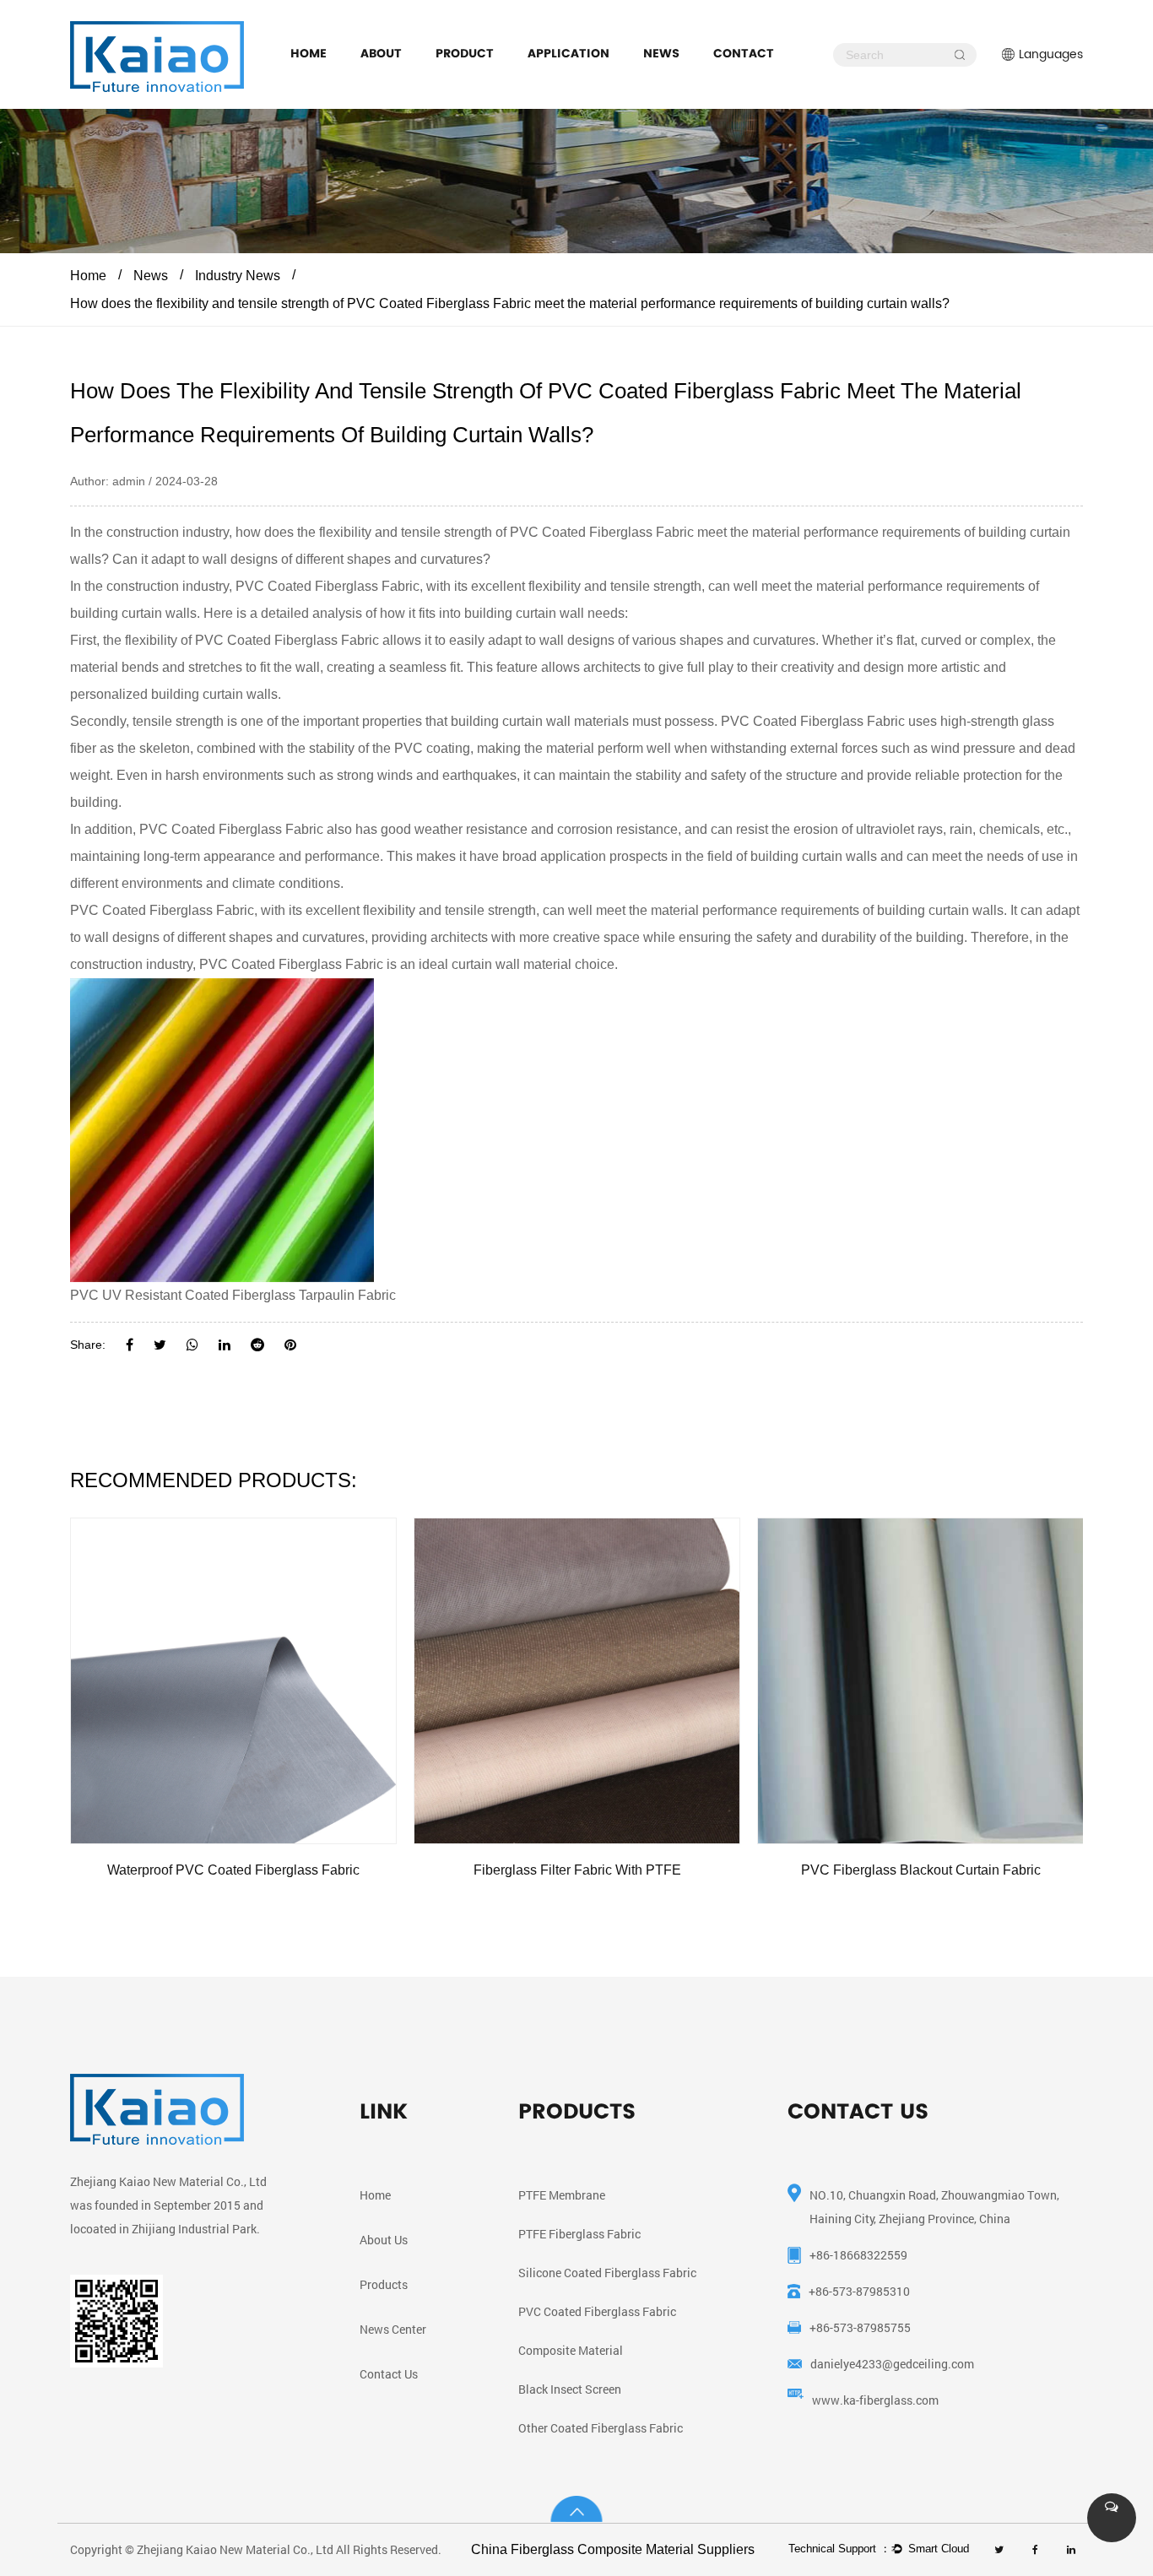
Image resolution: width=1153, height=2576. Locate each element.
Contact (744, 53)
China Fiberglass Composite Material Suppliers (613, 2549)
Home (309, 53)
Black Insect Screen (570, 2389)
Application (568, 53)
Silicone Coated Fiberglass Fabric (607, 2273)
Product (465, 53)
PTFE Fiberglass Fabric (579, 2234)
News (661, 53)
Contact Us (389, 2374)
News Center (393, 2329)
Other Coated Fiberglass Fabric (601, 2428)
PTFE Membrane (562, 2195)
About (381, 53)
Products (384, 2284)
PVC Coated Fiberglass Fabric (602, 532)
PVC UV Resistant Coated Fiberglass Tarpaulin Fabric (233, 1295)
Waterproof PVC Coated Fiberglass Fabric (233, 1870)
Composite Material (571, 2350)
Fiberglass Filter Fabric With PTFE (577, 1870)
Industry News (238, 276)
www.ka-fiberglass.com (875, 2400)
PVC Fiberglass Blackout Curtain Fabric (921, 1870)
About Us (384, 2240)
